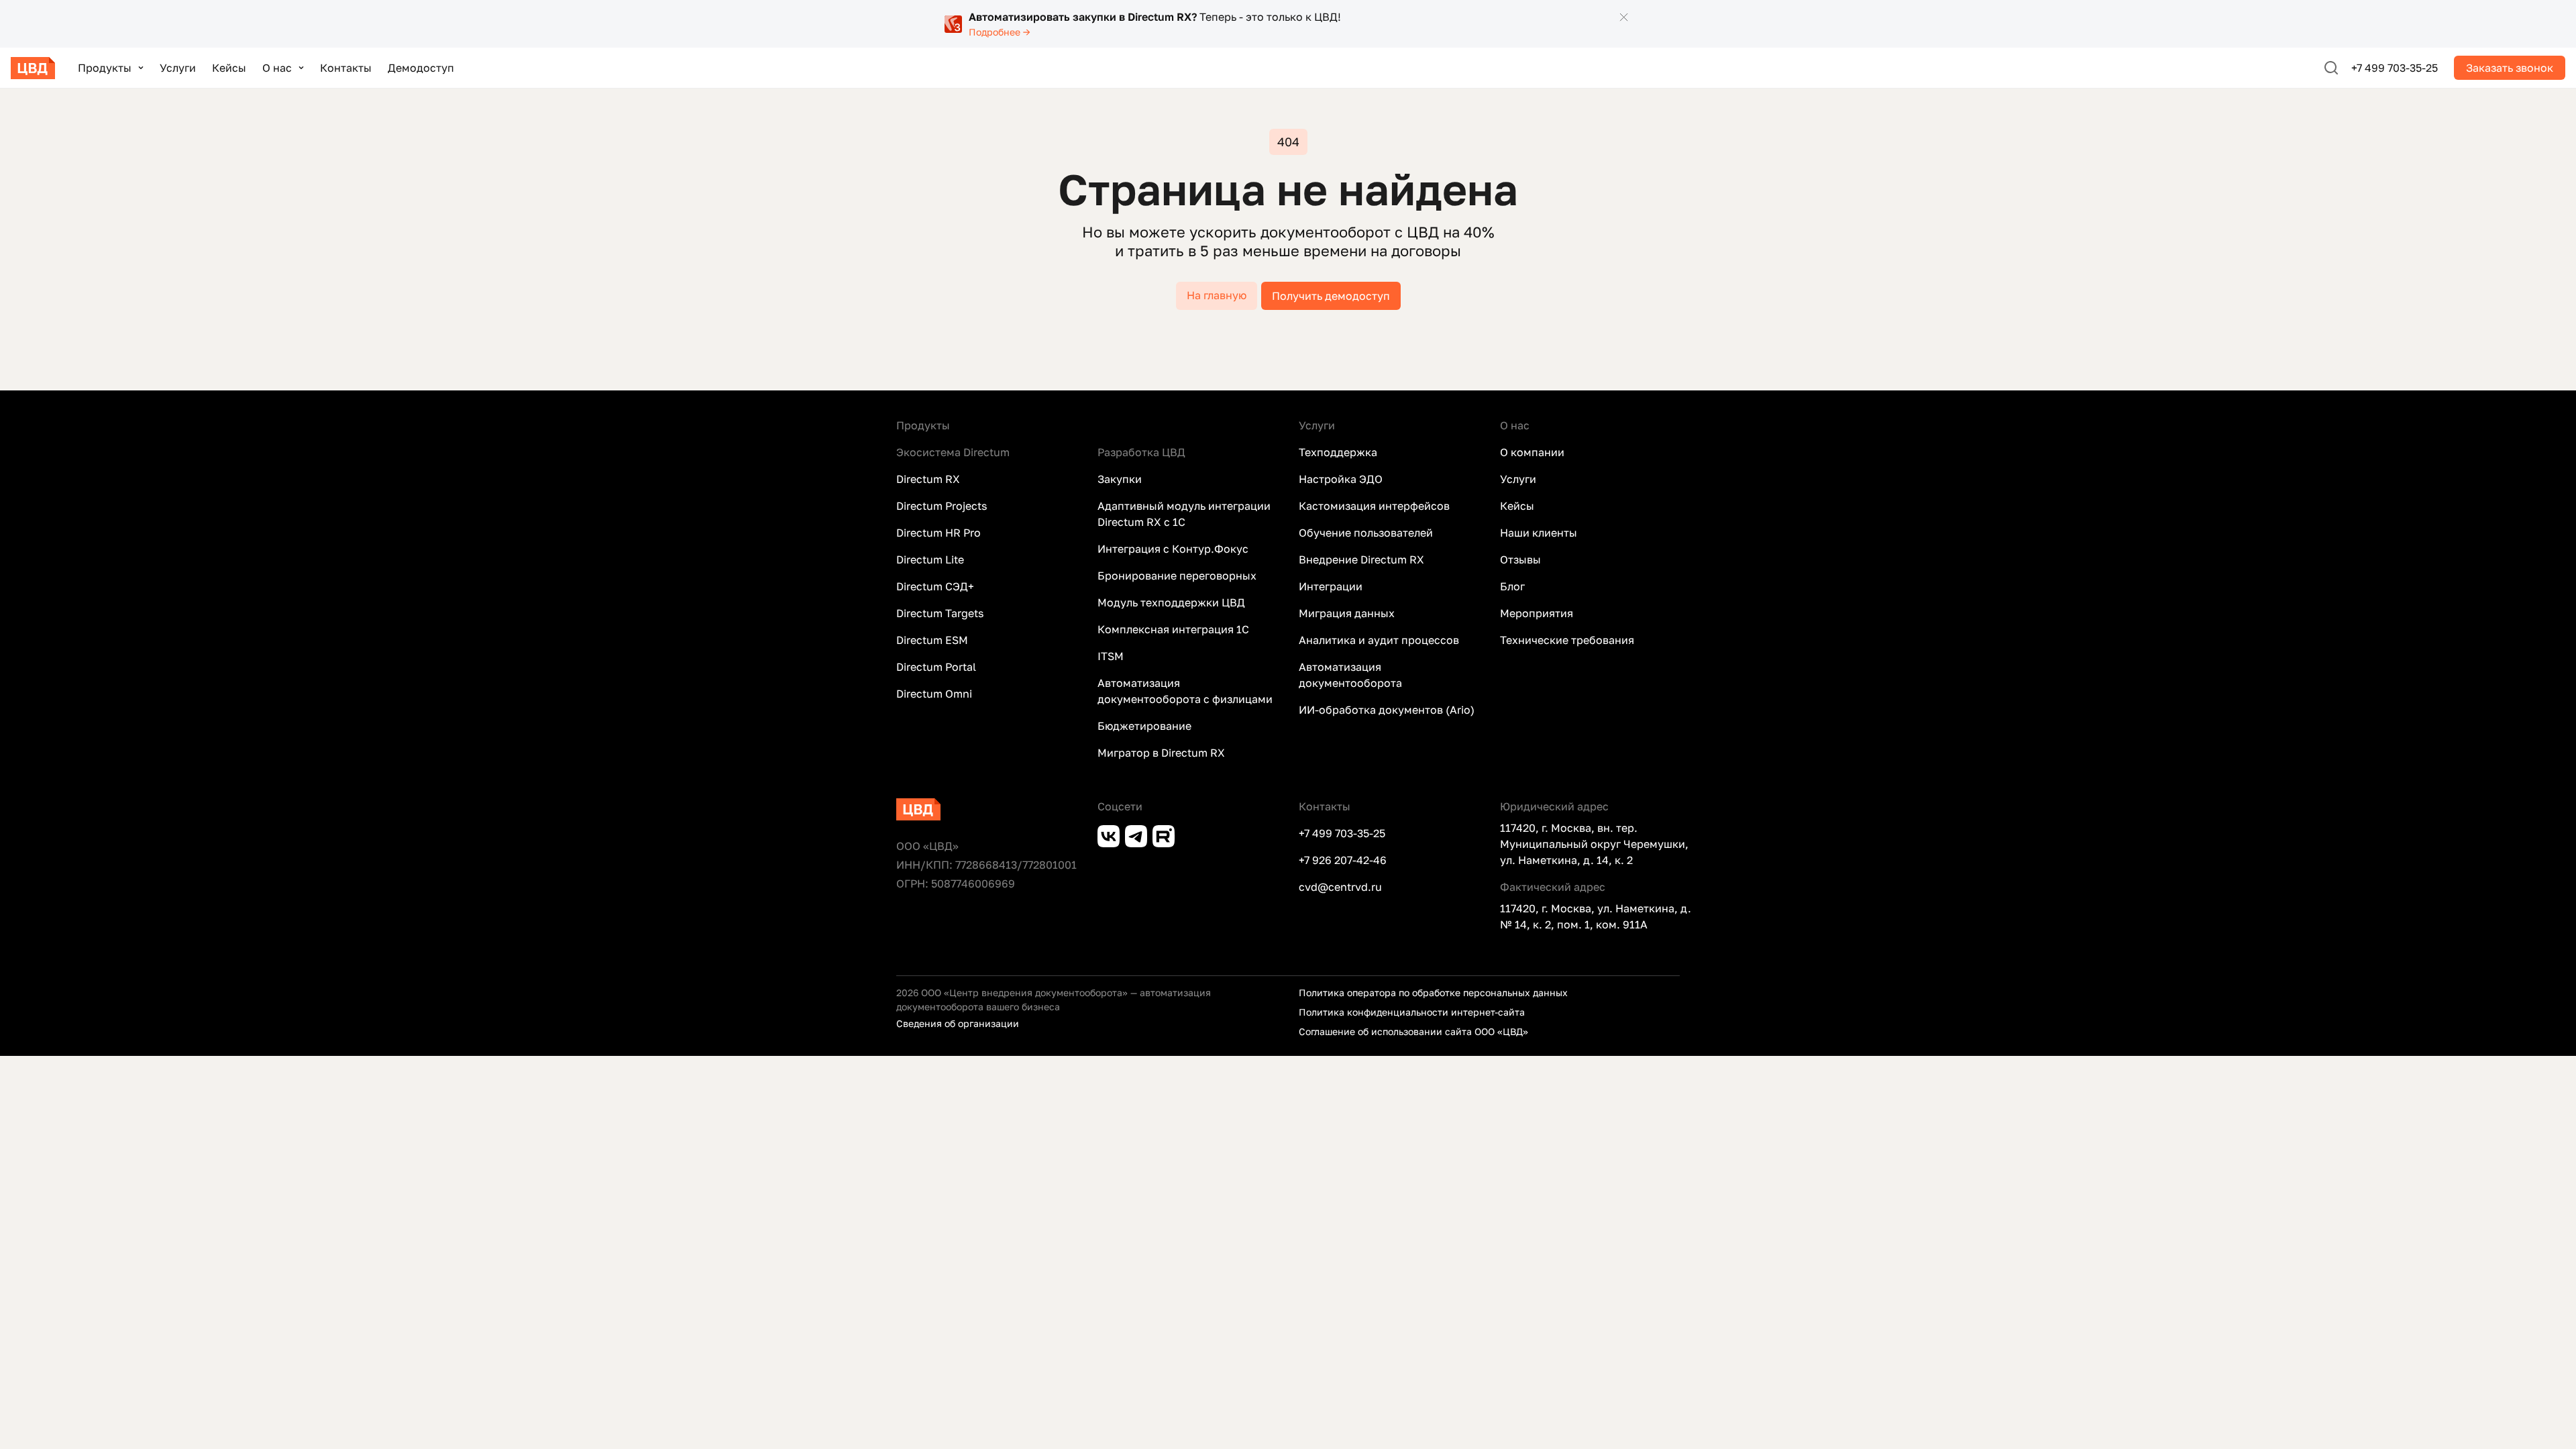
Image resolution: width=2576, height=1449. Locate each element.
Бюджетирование (1144, 726)
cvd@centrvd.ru (1340, 887)
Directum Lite (930, 559)
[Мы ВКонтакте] (1111, 835)
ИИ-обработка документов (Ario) (1387, 710)
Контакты (346, 68)
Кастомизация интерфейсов (1374, 506)
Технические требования (1567, 640)
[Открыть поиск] (2331, 68)
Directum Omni (934, 694)
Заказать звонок (2510, 68)
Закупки (1120, 479)
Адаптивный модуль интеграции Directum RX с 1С (1184, 514)
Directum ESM (932, 640)
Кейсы (229, 68)
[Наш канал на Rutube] (1166, 835)
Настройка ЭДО (1341, 479)
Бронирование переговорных (1177, 576)
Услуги (178, 68)
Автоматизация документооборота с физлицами (1185, 691)
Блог (1512, 586)
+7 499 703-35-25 (2395, 68)
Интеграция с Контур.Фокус (1173, 549)
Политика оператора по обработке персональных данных (1433, 992)
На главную (1217, 295)
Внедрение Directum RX (1361, 559)
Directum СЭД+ (935, 586)
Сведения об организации (958, 1023)
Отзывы (1520, 559)
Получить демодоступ (1331, 296)
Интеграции (1331, 586)
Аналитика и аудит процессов (1379, 640)
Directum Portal (936, 667)
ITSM (1111, 656)
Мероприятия (1537, 613)
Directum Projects (942, 506)
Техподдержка (1338, 452)
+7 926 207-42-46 (1343, 860)
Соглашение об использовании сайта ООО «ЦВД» (1413, 1031)
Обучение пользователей (1366, 533)
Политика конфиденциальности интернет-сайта (1412, 1012)
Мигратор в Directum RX (1161, 753)
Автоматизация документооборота (1350, 675)
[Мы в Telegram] (1139, 835)
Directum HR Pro (938, 533)
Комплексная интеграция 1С (1173, 629)
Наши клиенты (1539, 533)
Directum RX (928, 479)
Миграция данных (1347, 613)
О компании (1532, 452)
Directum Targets (940, 613)
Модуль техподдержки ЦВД (1171, 602)
